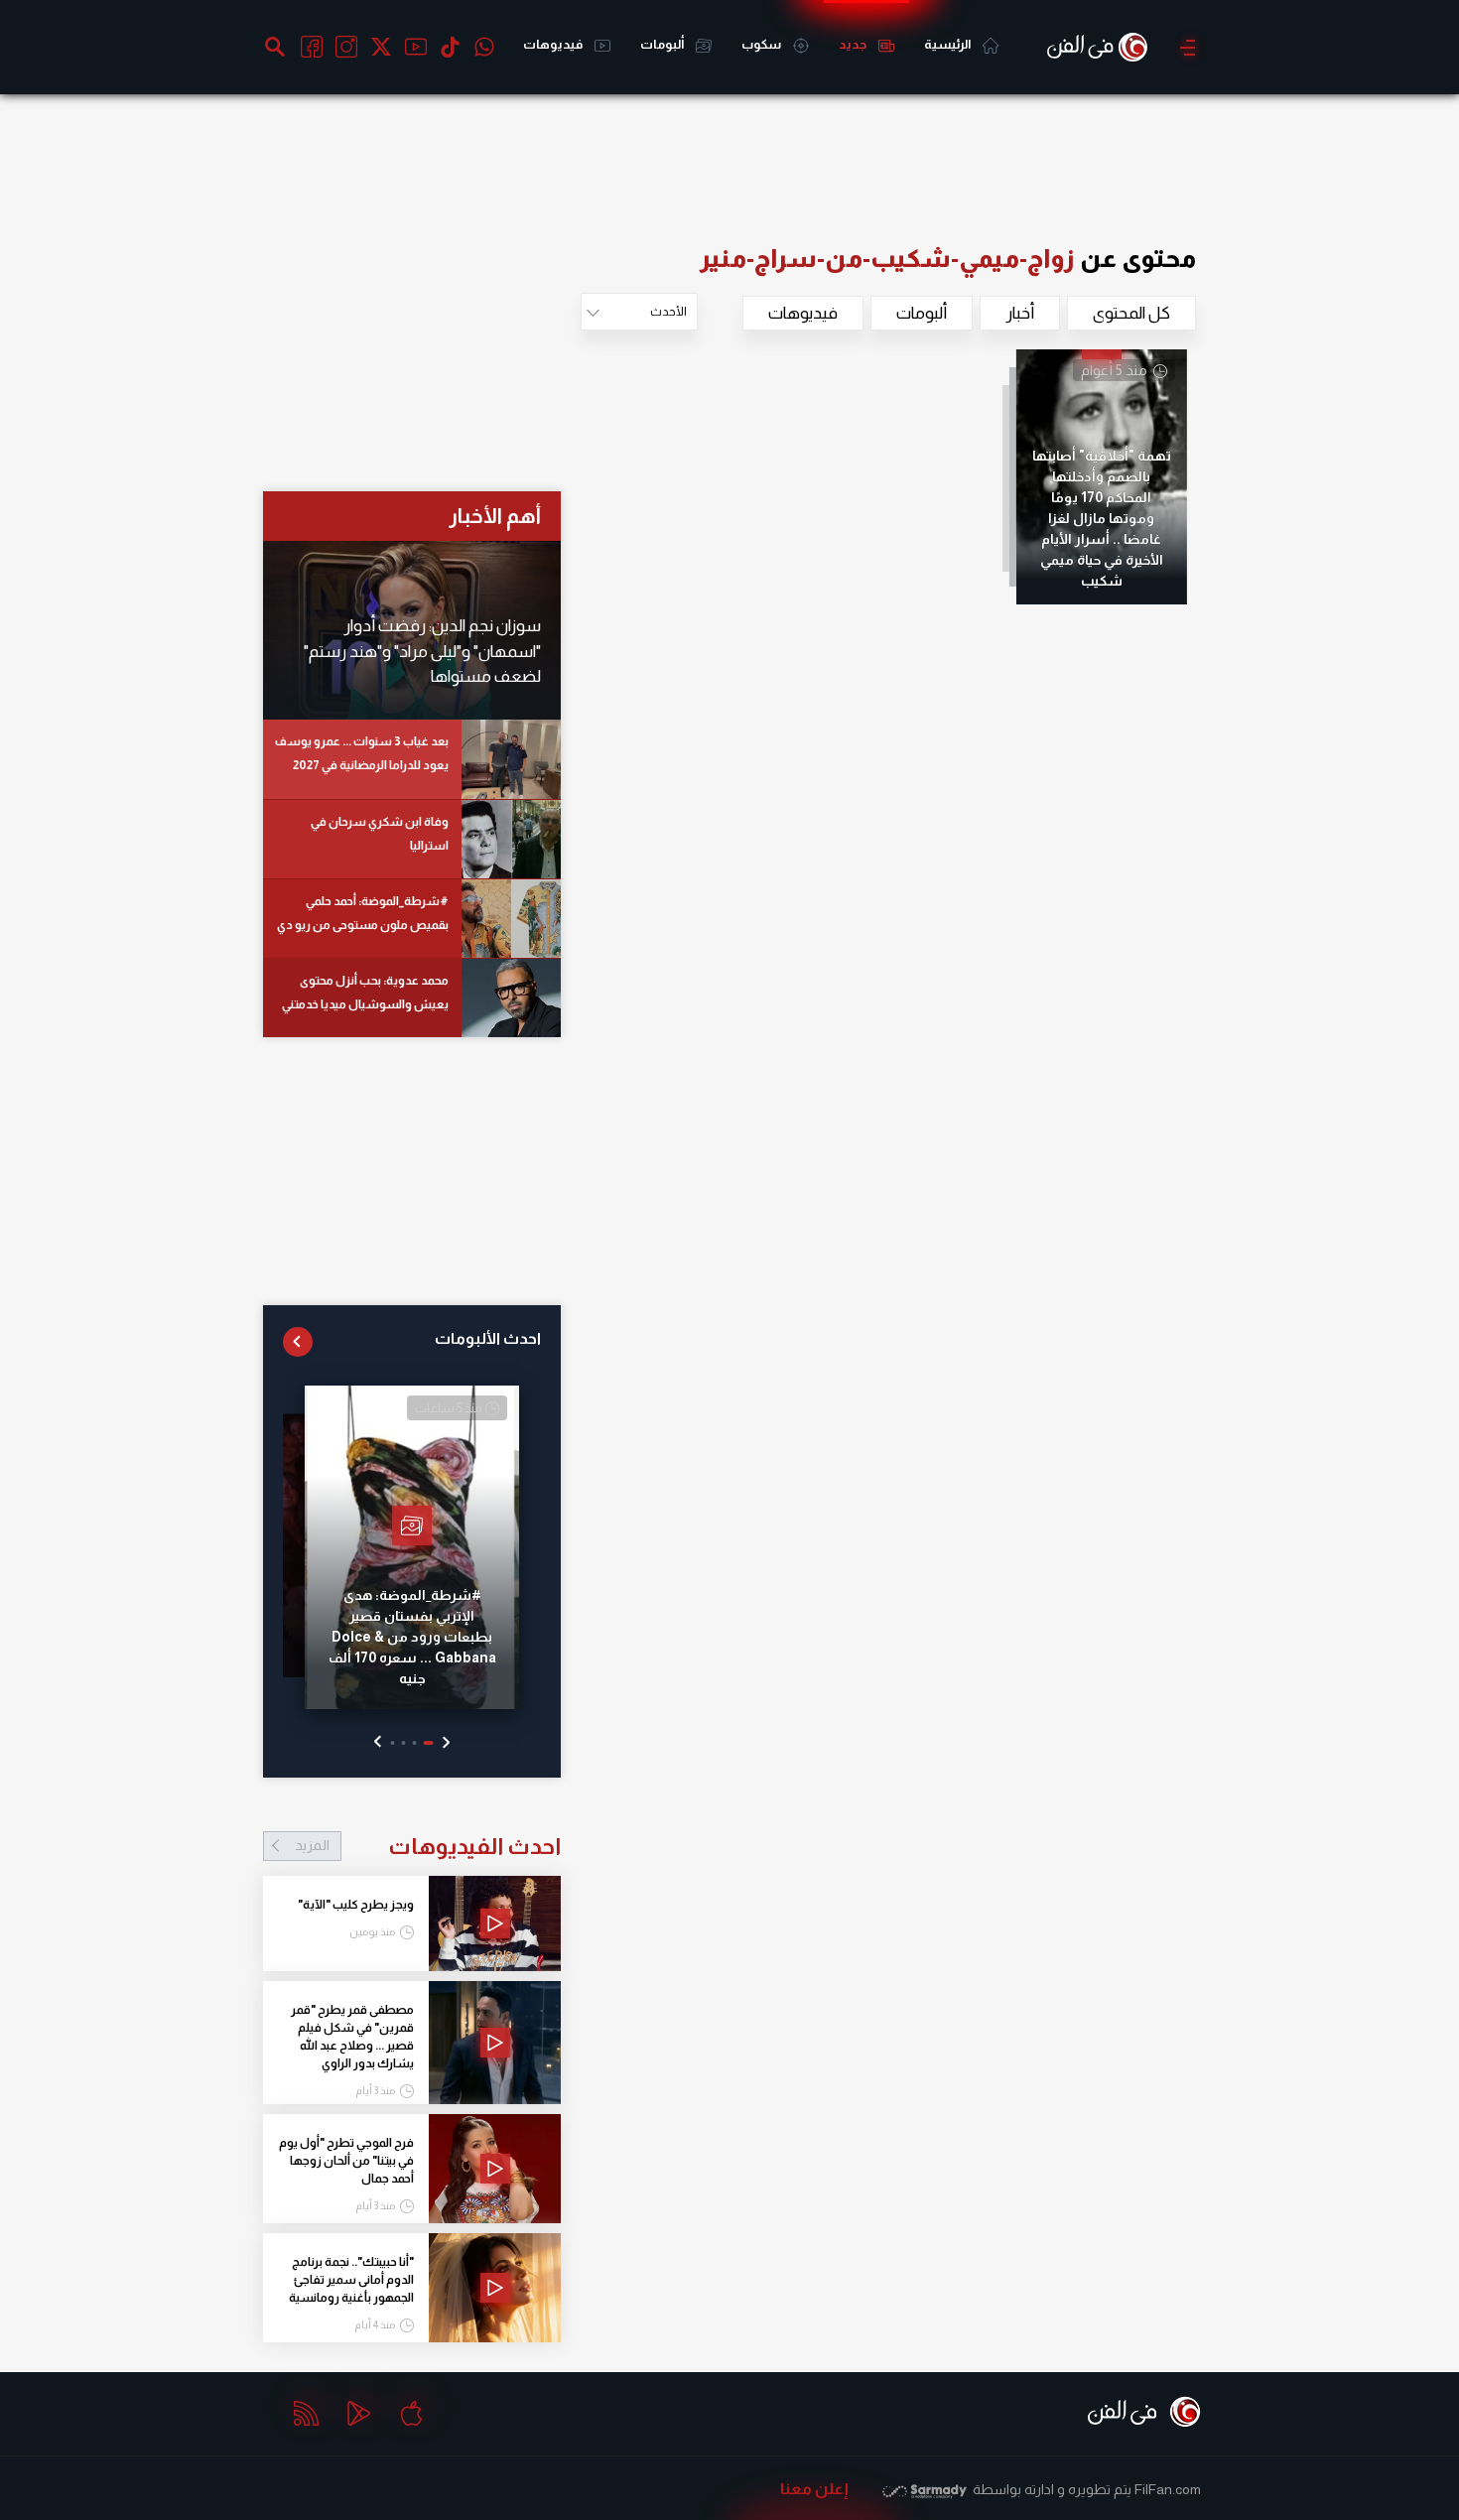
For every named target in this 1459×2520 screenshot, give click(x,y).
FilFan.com (1168, 2489)
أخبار (1020, 313)
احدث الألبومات (488, 1338)
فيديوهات (554, 44)
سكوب (762, 44)
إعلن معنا (814, 2489)
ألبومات (663, 44)
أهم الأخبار (495, 516)
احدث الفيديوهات (428, 1846)
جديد (854, 44)
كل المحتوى (1131, 313)
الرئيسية (948, 44)
